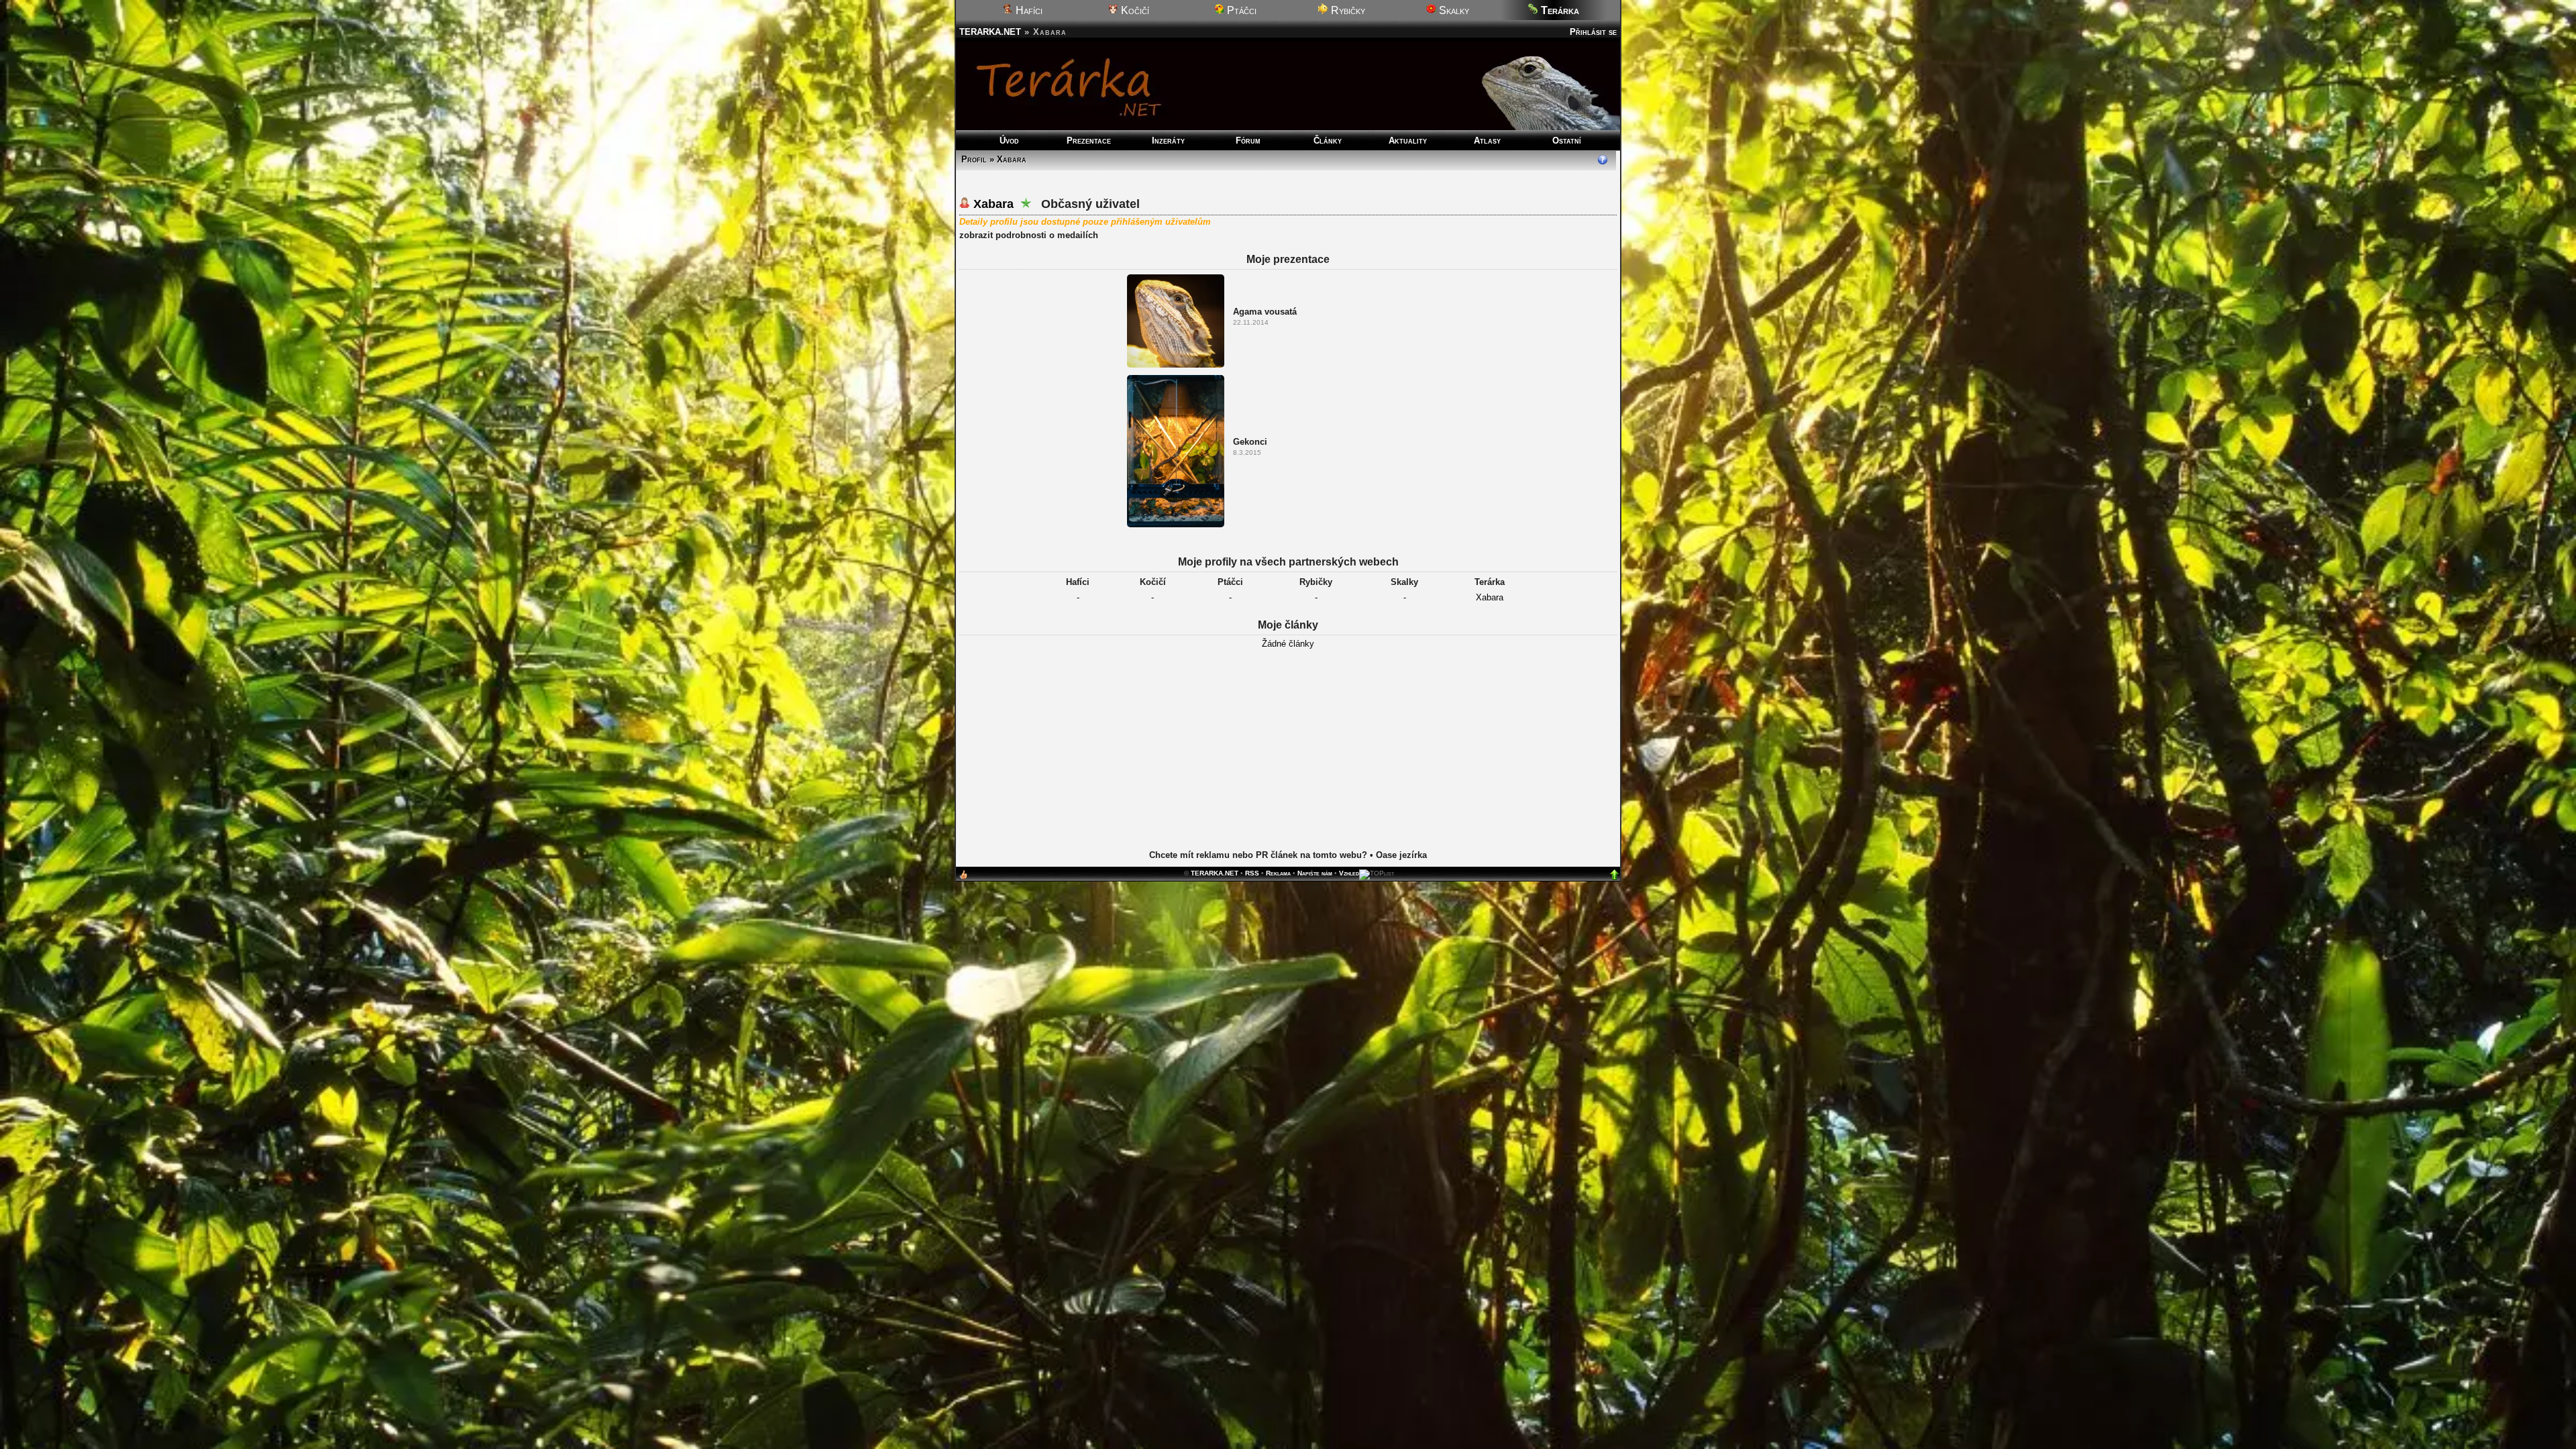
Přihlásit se (1593, 32)
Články (1328, 141)
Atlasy (1487, 141)
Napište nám (1315, 873)
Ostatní (1567, 141)
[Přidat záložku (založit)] (963, 878)
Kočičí (1134, 10)
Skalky (1453, 10)
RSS (1252, 873)
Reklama (1278, 873)
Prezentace (1089, 141)
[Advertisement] (1288, 759)
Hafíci (1028, 10)
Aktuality (1408, 141)
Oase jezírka (1401, 855)
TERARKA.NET (990, 32)
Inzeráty (1168, 141)
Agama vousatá (1265, 312)
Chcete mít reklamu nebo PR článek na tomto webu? (1258, 855)
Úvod (1009, 141)
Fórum (1248, 141)
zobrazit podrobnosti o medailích (1029, 235)
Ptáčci (1240, 10)
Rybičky (1347, 10)
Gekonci (1250, 442)
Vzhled (1349, 873)
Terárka (1490, 582)
